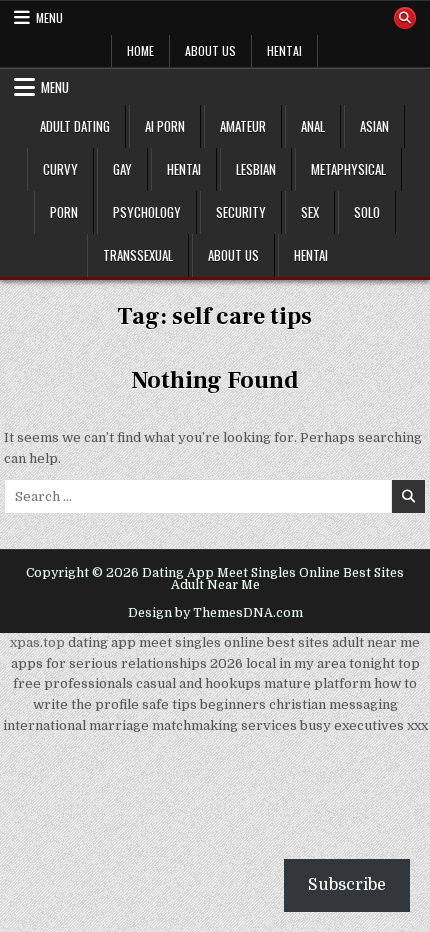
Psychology (147, 212)
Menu (49, 17)
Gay (122, 169)
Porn (64, 212)
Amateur (243, 126)
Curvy (60, 169)
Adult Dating (75, 126)
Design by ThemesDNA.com (215, 613)
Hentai (284, 50)
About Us (210, 50)
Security (241, 212)
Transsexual (138, 255)
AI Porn (165, 126)
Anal (313, 126)
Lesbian (256, 169)
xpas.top (37, 642)
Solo (367, 212)
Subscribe (347, 885)
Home (140, 50)
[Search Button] (405, 18)
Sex (310, 212)
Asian (374, 126)
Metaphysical (348, 169)
